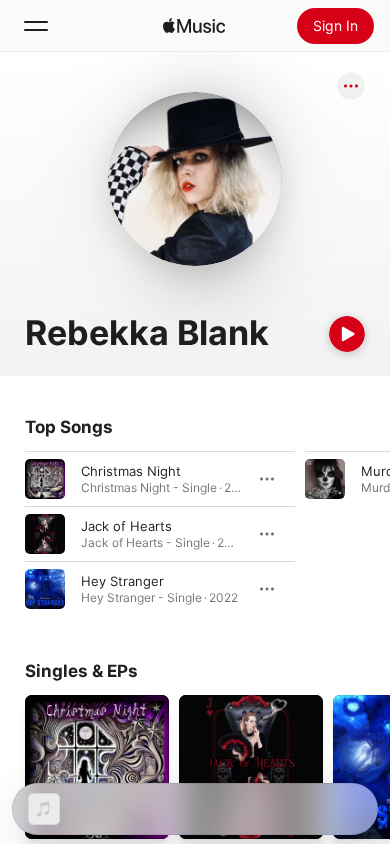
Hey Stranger (122, 581)
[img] (194, 26)
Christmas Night (131, 471)
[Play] (347, 334)
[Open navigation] (36, 26)
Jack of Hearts (126, 526)
